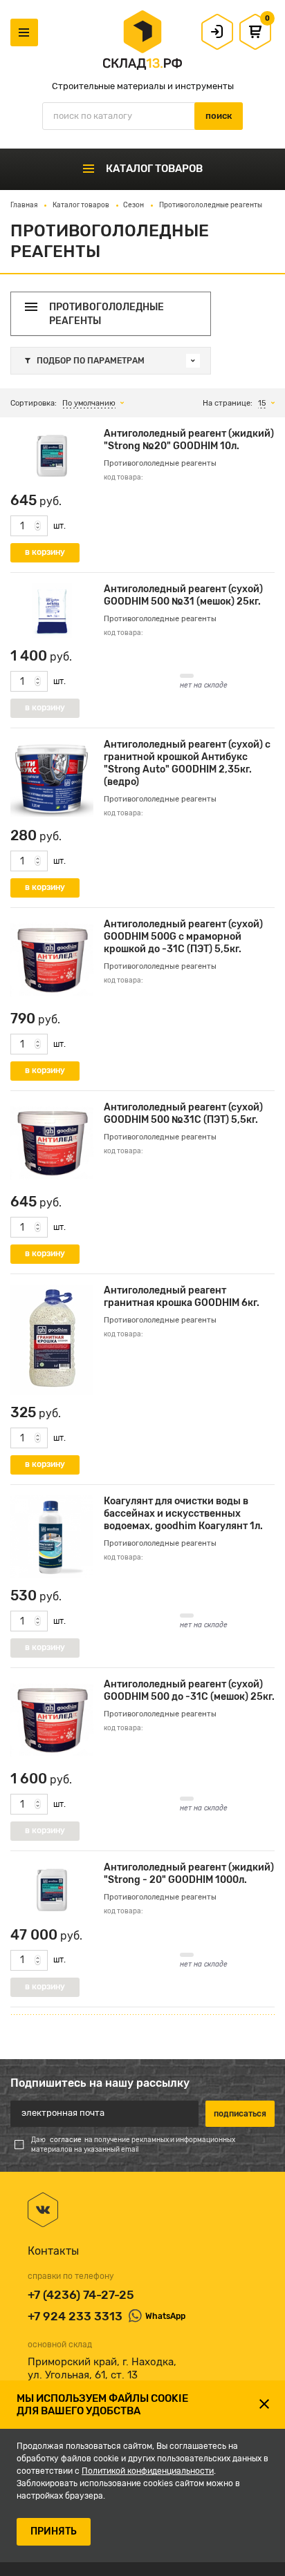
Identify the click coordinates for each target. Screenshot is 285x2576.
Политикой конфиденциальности (148, 2471)
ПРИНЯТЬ (54, 2531)
